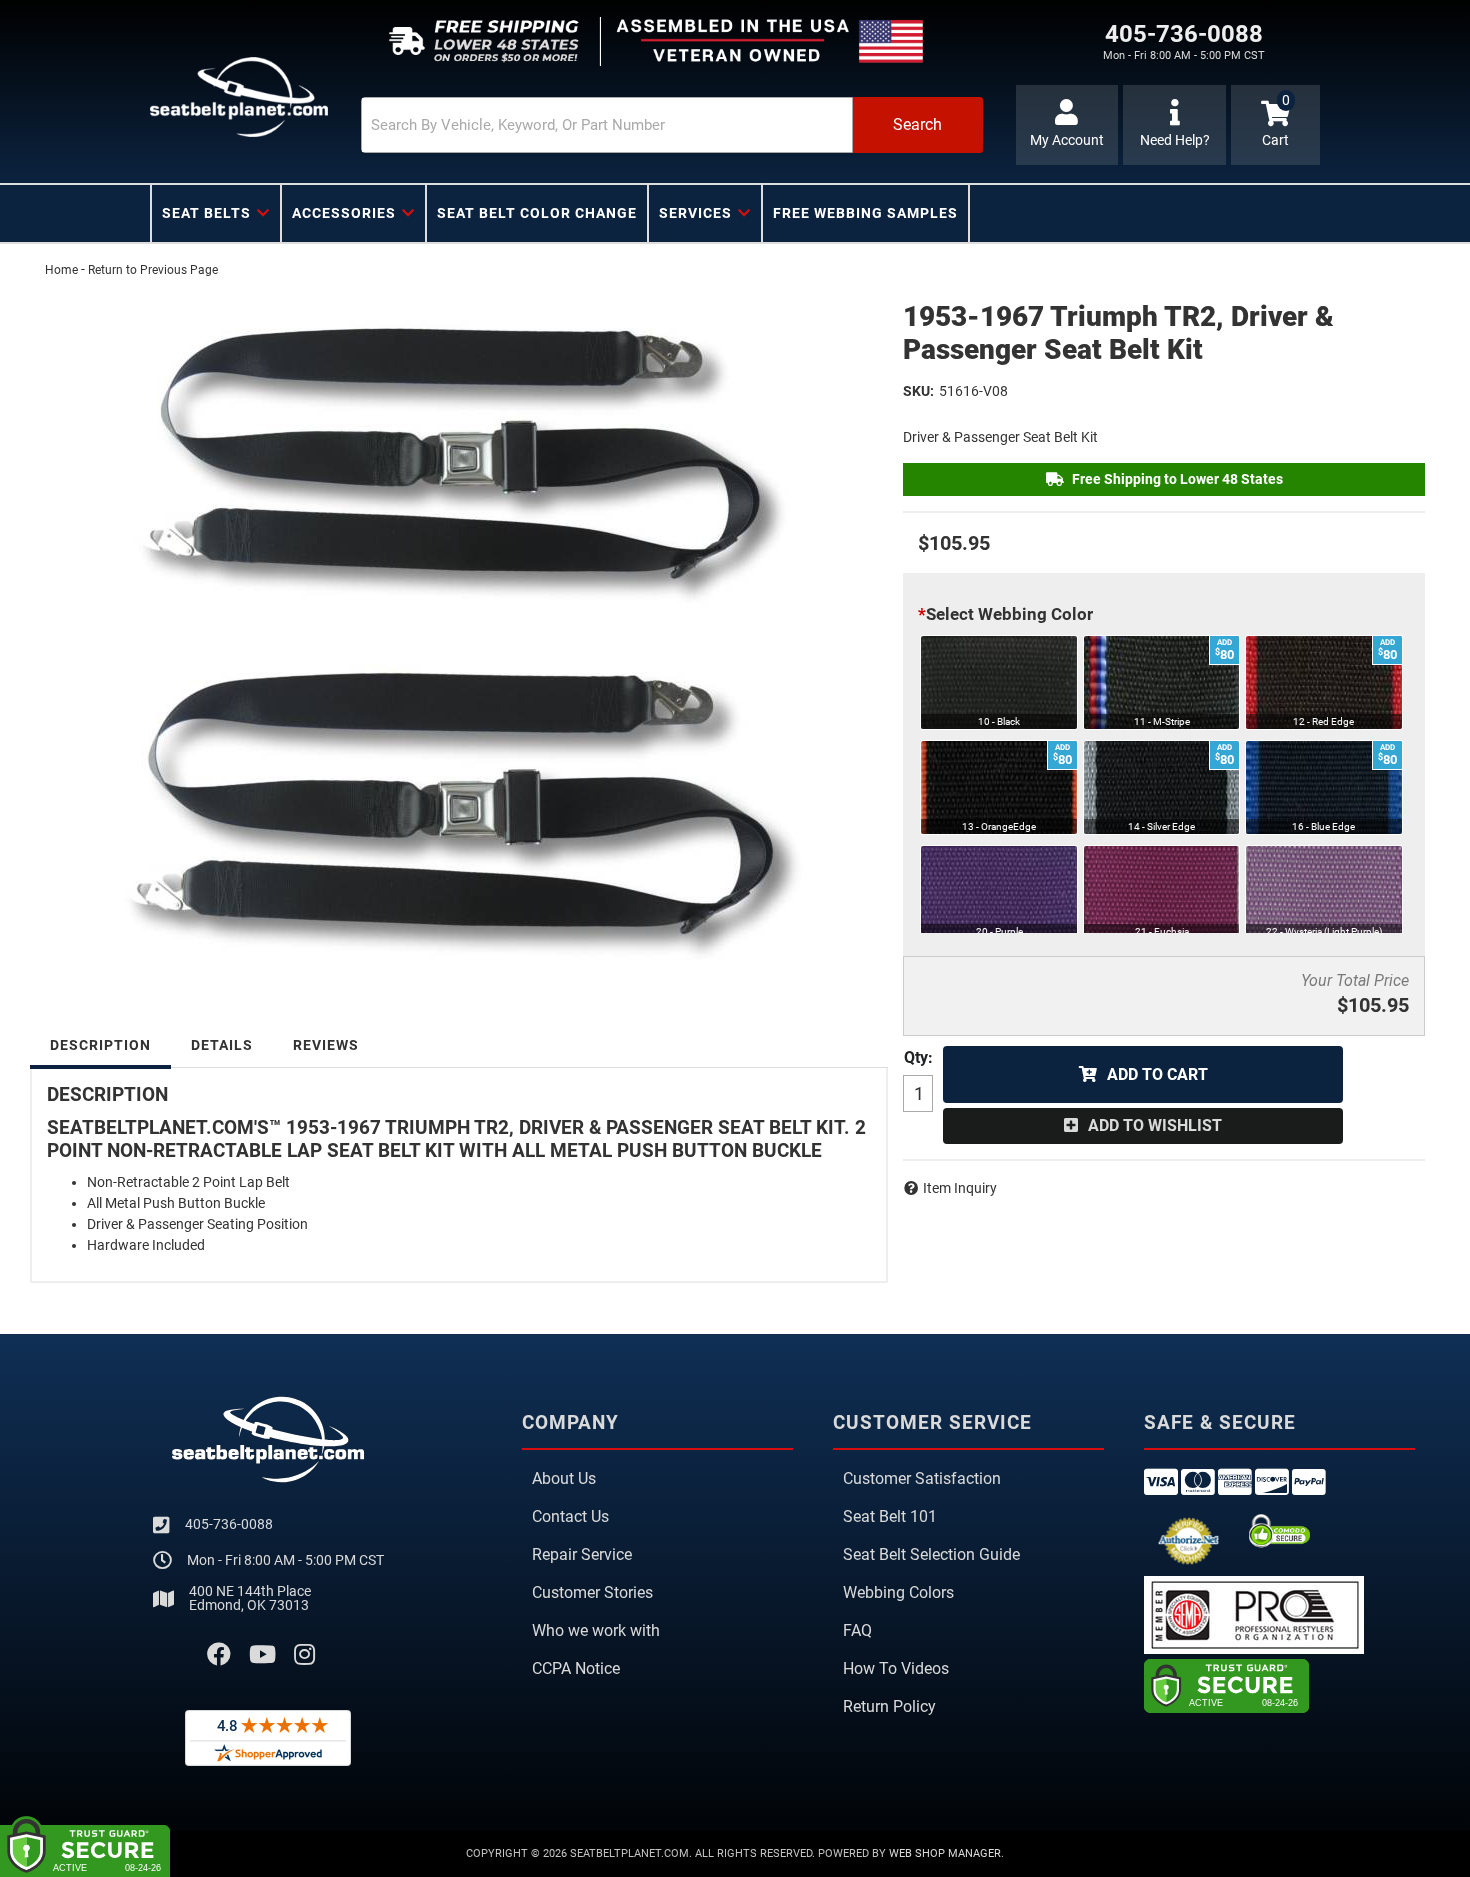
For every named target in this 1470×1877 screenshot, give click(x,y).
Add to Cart (1157, 1074)
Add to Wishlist (1155, 1125)
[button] (672, 125)
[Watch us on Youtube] (262, 1655)
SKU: (918, 391)
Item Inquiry (960, 1188)
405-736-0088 (229, 1524)
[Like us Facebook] (219, 1655)
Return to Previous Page (153, 270)
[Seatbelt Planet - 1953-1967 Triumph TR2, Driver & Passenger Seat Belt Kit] (459, 630)
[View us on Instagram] (304, 1655)
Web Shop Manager (945, 1853)
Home (61, 270)
